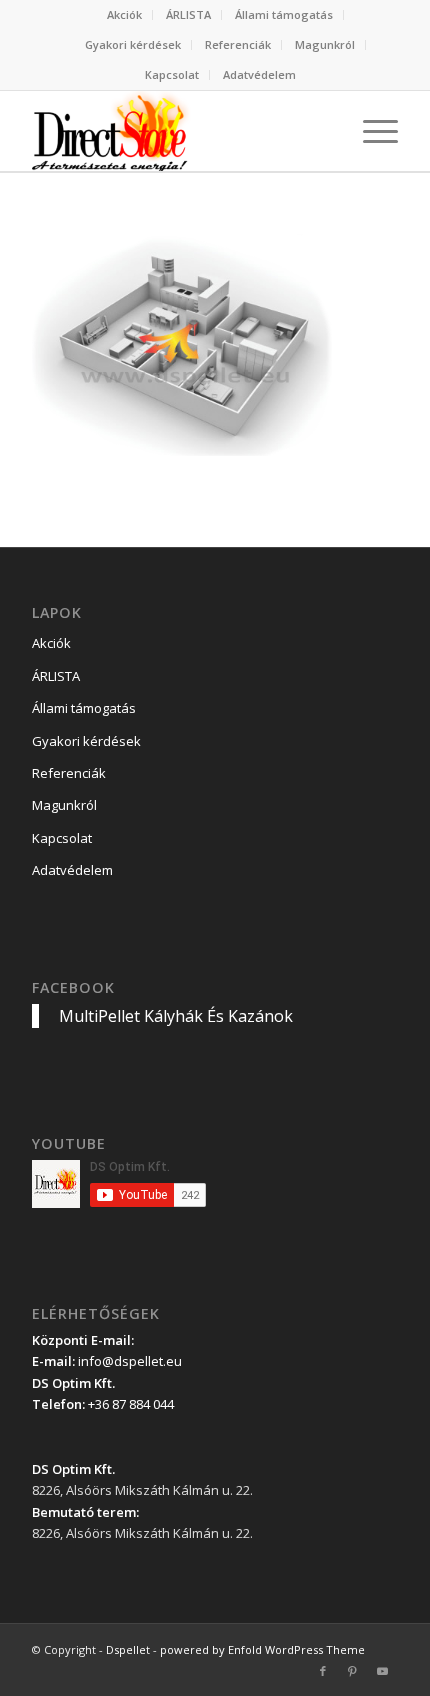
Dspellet (128, 1649)
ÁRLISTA (188, 14)
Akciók (124, 14)
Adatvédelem (259, 74)
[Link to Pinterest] (353, 1671)
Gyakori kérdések (133, 44)
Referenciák (238, 44)
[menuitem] (125, 15)
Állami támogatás (284, 14)
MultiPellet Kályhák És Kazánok (176, 1016)
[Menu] (370, 131)
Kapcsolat (172, 74)
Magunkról (325, 44)
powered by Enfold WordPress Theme (262, 1649)
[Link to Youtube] (383, 1671)
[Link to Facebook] (323, 1671)
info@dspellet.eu (130, 1361)
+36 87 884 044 (131, 1404)
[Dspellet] (178, 131)
